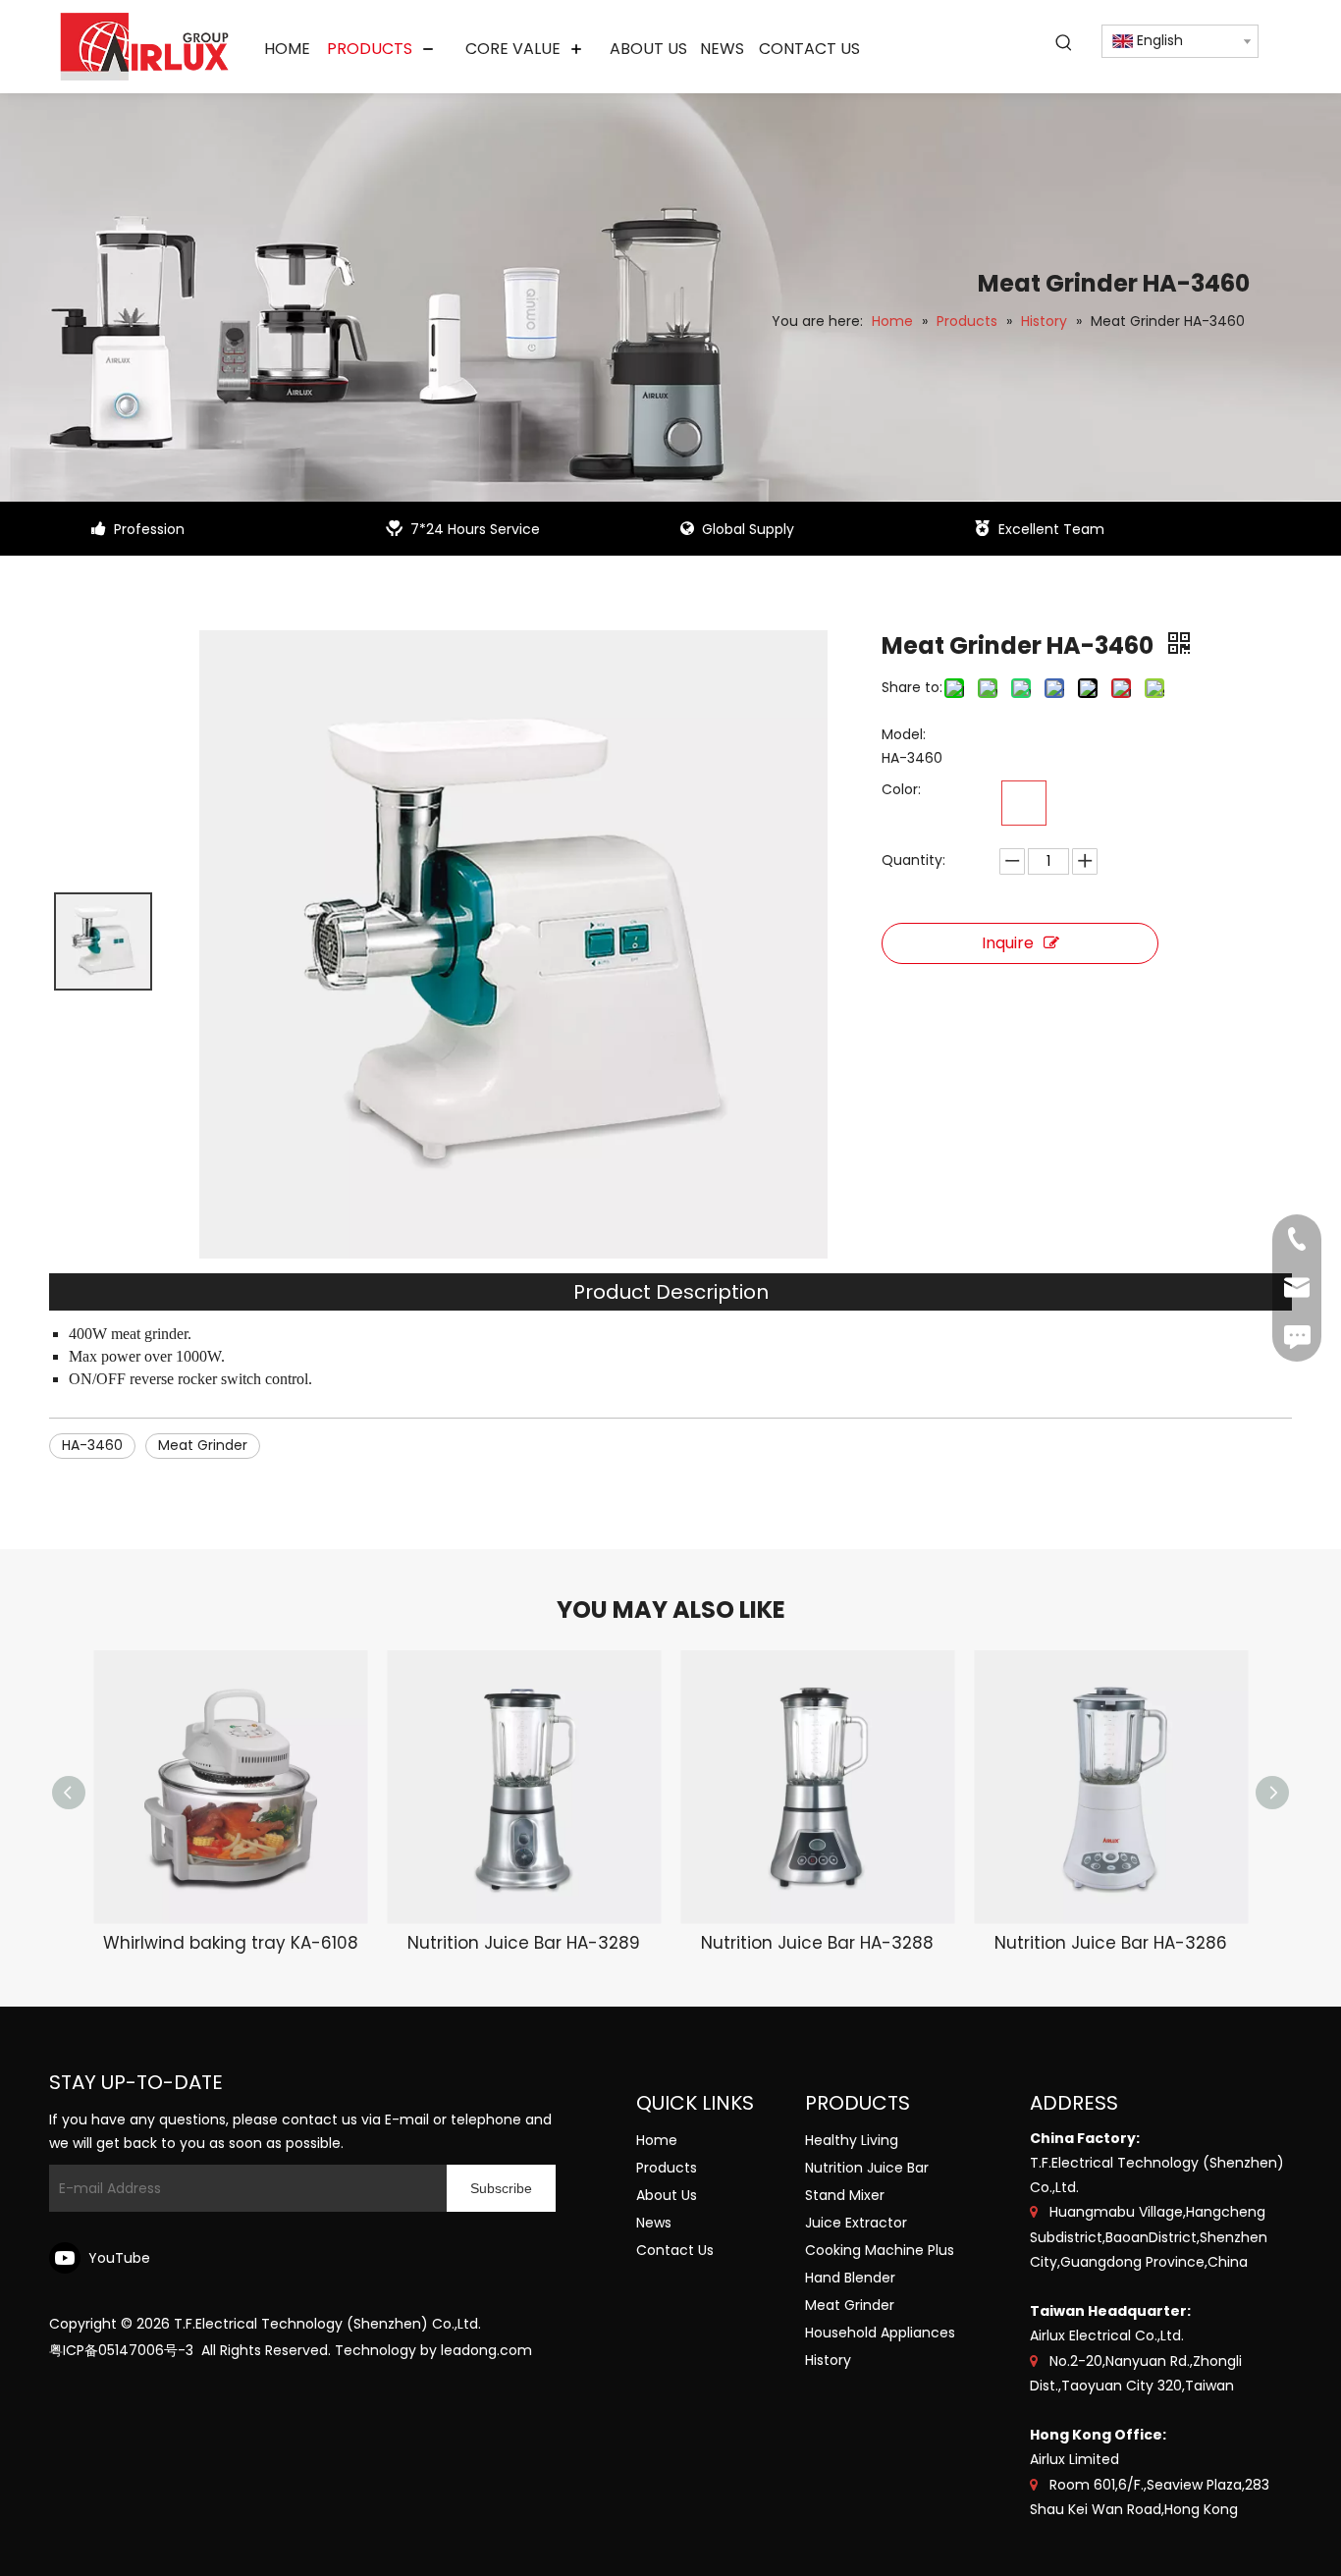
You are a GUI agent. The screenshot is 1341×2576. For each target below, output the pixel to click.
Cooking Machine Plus (880, 2250)
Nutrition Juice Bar (867, 2168)
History (828, 2360)
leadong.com (486, 2350)
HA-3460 (92, 1445)
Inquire (1008, 943)
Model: (904, 734)
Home (657, 2140)
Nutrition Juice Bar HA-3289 (524, 1943)
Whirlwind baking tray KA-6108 (231, 1943)
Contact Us (675, 2250)
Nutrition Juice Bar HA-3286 (1111, 1943)
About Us (667, 2195)
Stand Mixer (845, 2195)
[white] (1024, 803)
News (654, 2223)
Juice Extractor (856, 2223)
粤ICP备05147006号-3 (121, 2350)
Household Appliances (880, 2333)
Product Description (671, 1292)
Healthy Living (852, 2140)
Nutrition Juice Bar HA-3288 (817, 1943)
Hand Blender (850, 2278)
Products (667, 2168)
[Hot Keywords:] (1064, 43)
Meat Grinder (203, 1445)
